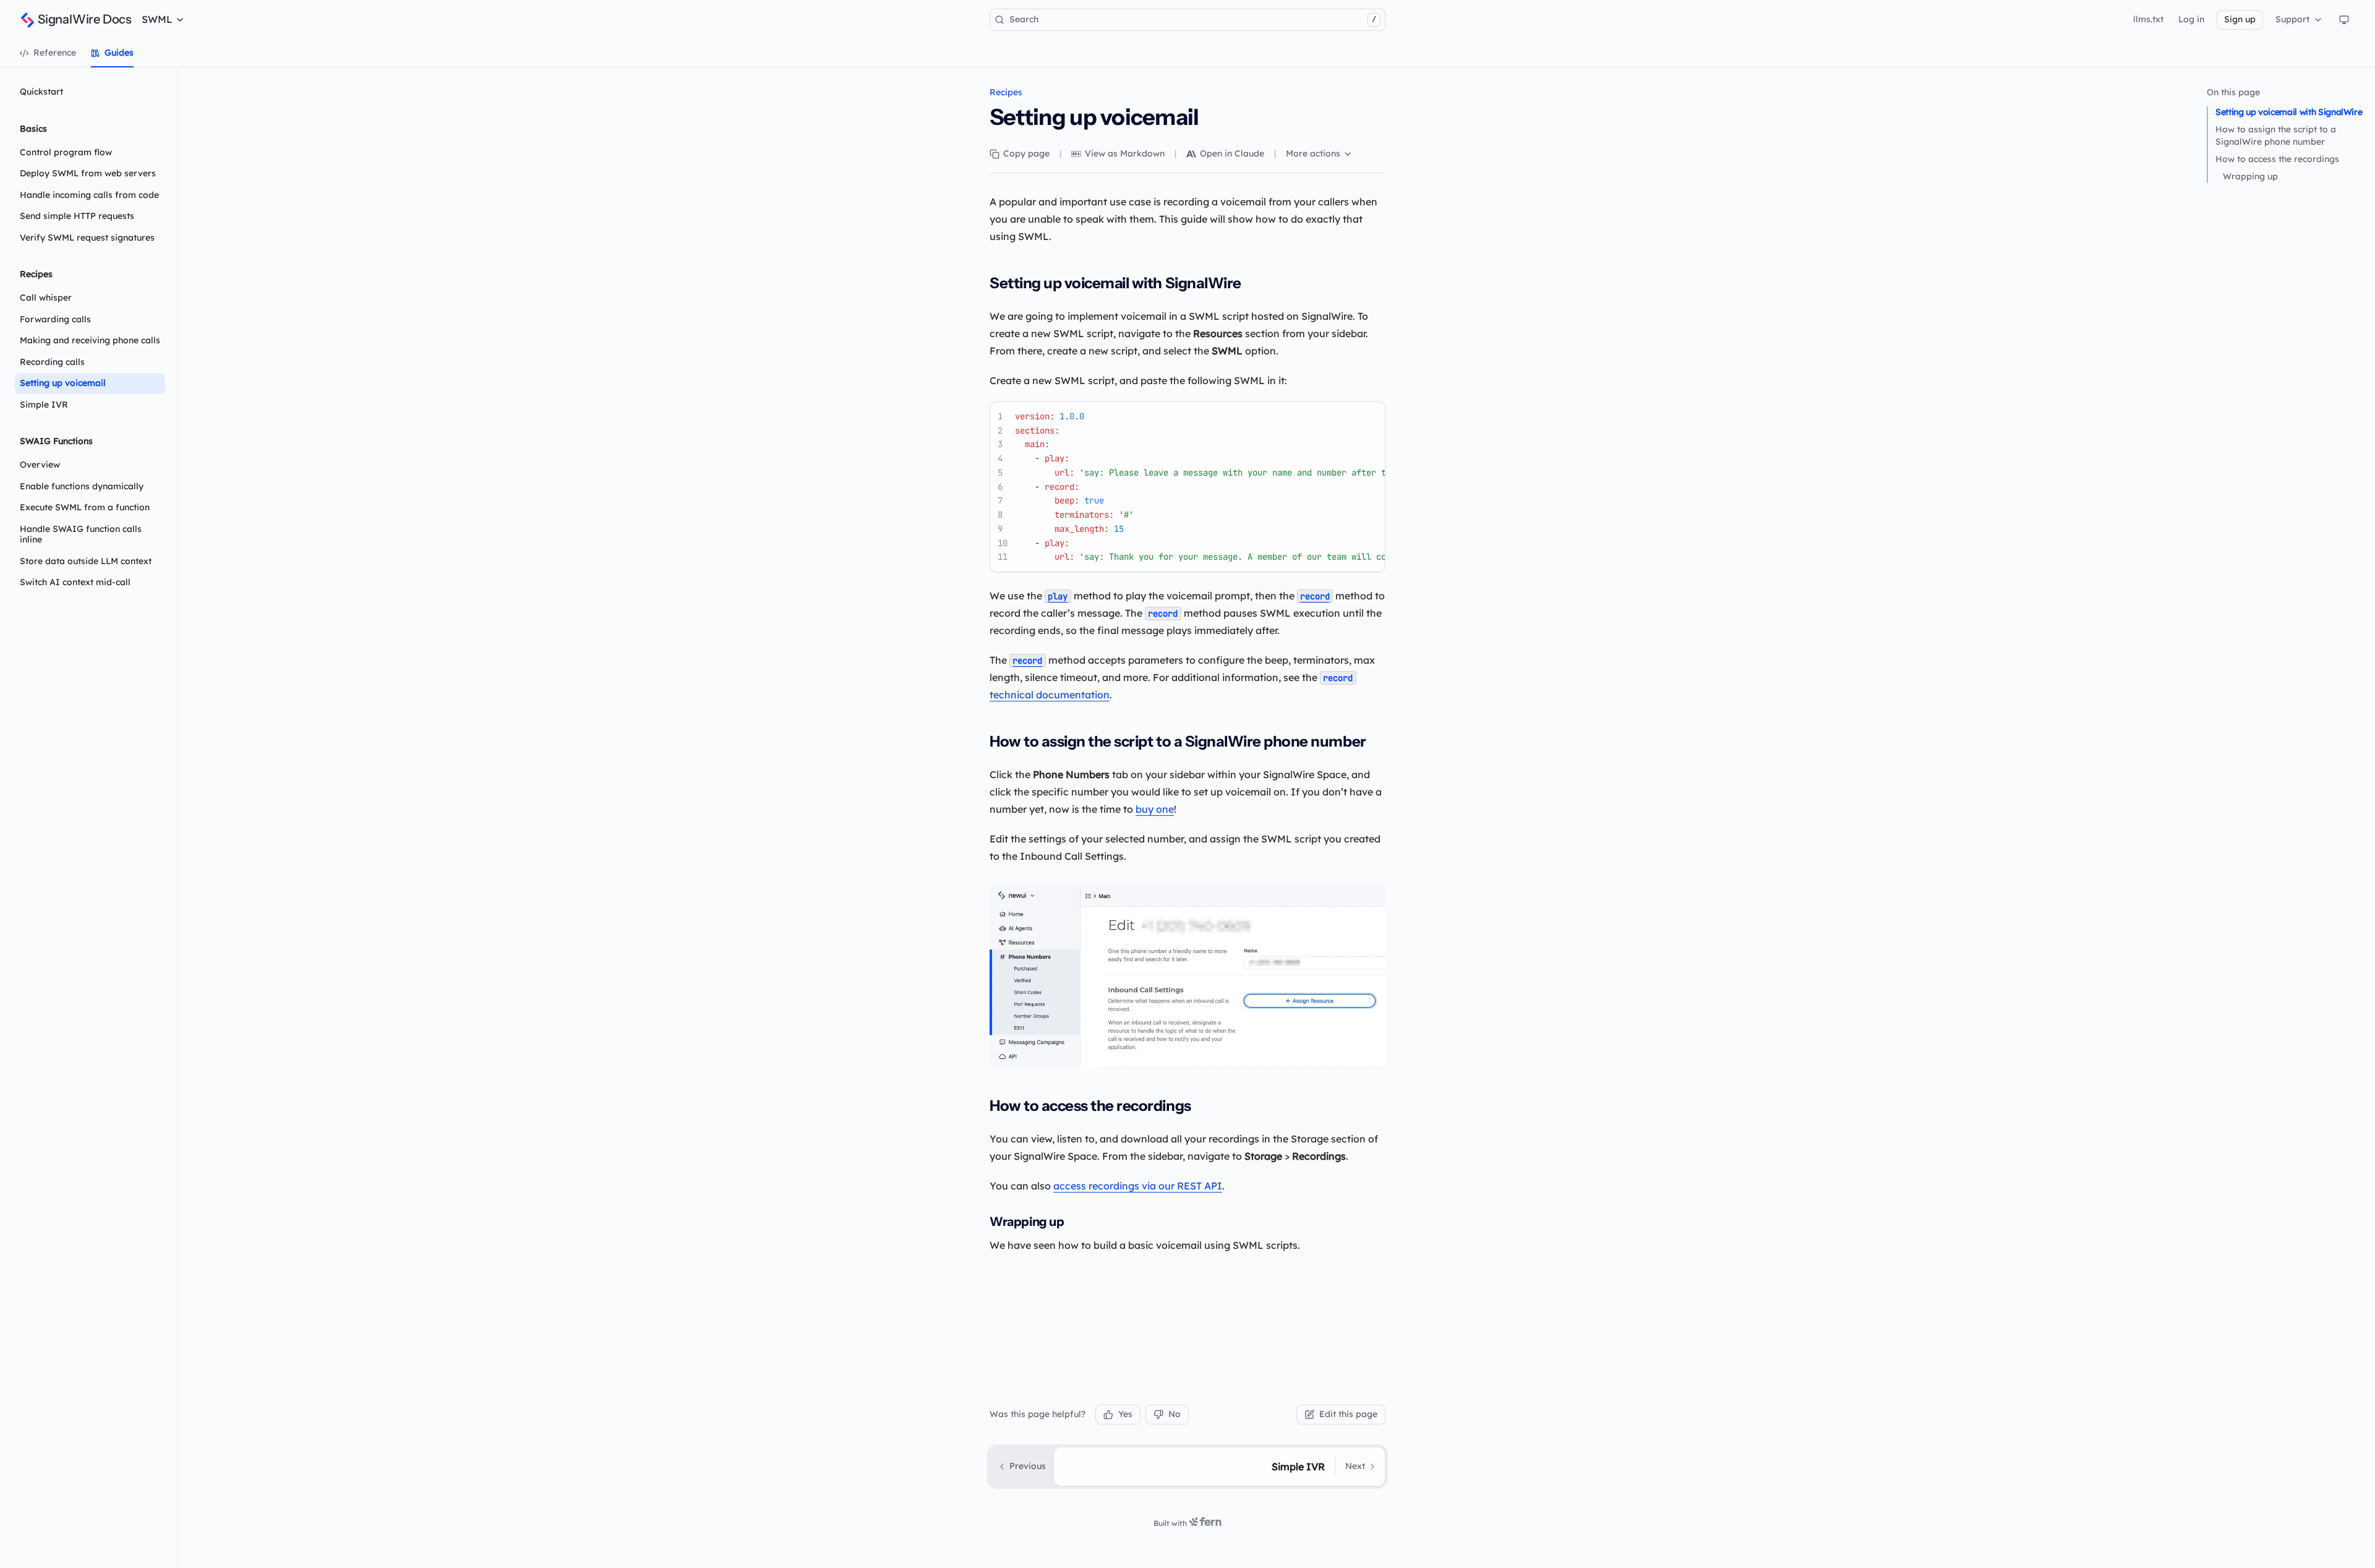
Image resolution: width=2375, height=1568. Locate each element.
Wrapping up (2250, 176)
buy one (1155, 809)
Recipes (1006, 92)
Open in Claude (1232, 153)
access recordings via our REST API (1138, 1186)
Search (1193, 19)
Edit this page (1348, 1414)
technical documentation (1050, 695)
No (1175, 1414)
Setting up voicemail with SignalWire (2289, 112)
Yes (1125, 1414)
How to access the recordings (2277, 159)
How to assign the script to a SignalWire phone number (2276, 135)
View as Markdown (1125, 153)
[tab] (48, 53)
